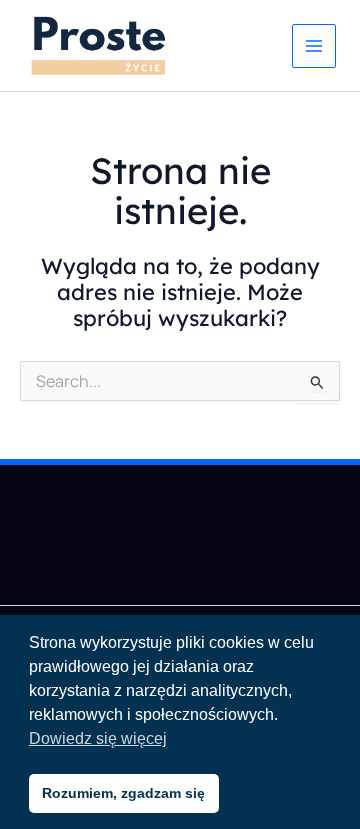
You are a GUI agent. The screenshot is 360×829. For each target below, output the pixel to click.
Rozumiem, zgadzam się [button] (123, 793)
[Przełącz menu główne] (314, 46)
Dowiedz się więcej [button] (98, 738)
